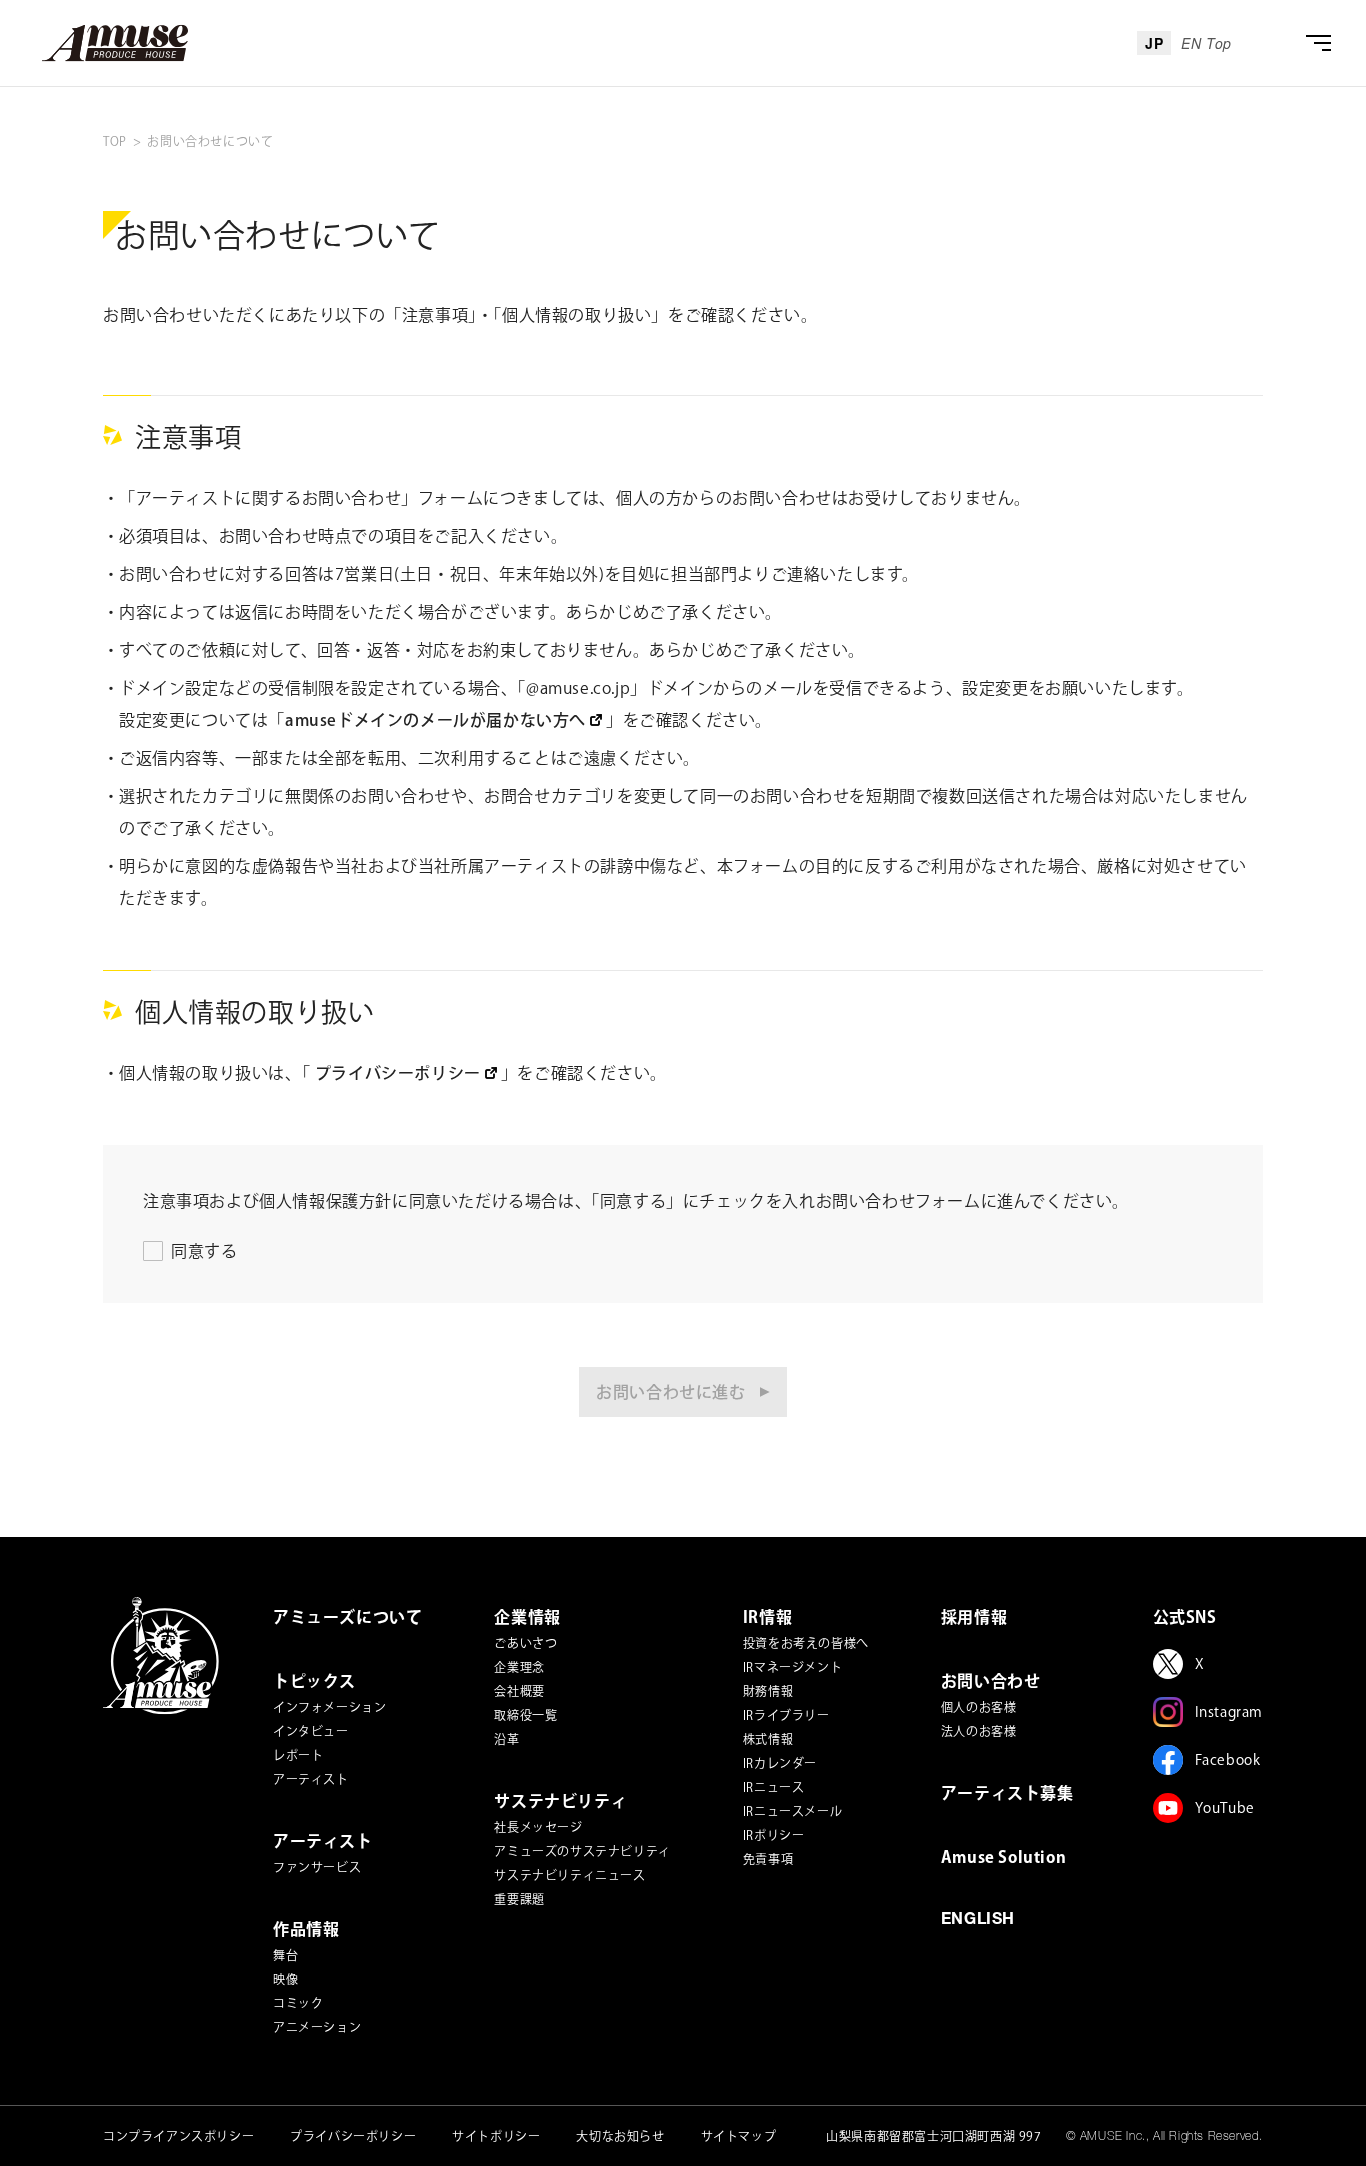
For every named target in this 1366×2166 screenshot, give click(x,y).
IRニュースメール (792, 1811)
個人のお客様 (979, 1707)
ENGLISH (978, 1921)
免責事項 (768, 1859)
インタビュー (311, 1731)
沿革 (506, 1739)
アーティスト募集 (1007, 1793)
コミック (298, 2003)
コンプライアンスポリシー (178, 2136)
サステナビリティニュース (569, 1875)
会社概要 (519, 1691)
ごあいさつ (525, 1643)
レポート (298, 1755)
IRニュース (774, 1787)
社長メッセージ (538, 1827)
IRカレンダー (780, 1763)
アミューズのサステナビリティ (582, 1851)
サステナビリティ (560, 1801)
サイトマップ (739, 2136)
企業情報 (527, 1617)
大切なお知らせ (620, 2136)
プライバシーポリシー (353, 2136)
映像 (285, 1979)
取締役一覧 (525, 1715)
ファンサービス (317, 1867)
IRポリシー (774, 1835)
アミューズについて (347, 1617)
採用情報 (974, 1617)
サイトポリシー (496, 2136)
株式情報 (768, 1739)
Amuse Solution (1003, 1857)
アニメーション (317, 2027)
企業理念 (519, 1667)
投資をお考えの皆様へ (806, 1643)
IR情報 (767, 1617)
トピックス (314, 1681)
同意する (204, 1251)
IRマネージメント (792, 1667)
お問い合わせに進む (670, 1392)
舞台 (285, 1955)
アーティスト (311, 1779)
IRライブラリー (786, 1715)
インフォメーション (329, 1707)
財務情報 (768, 1691)
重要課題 (519, 1899)
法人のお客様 (979, 1731)
